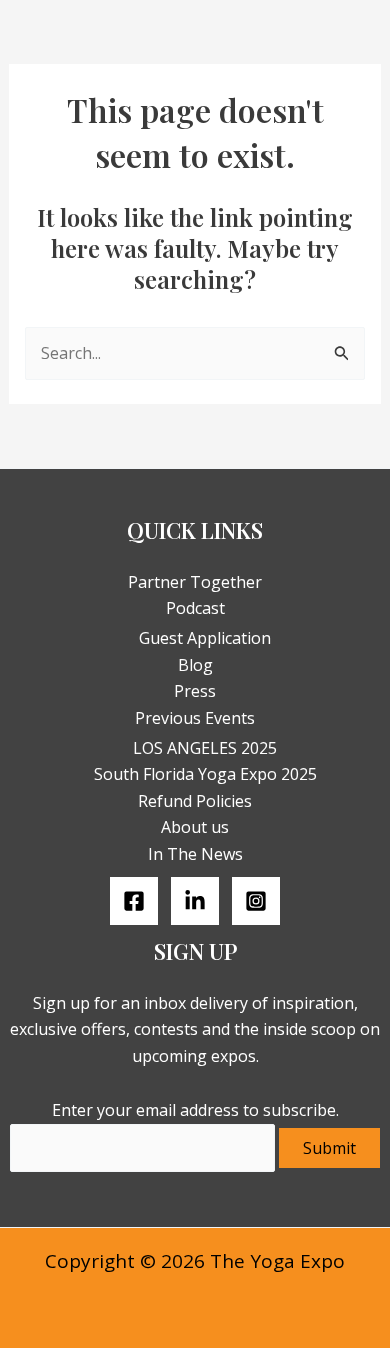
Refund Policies (195, 801)
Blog (195, 665)
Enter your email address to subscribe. (195, 1110)
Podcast (195, 608)
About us (195, 827)
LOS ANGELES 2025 (205, 748)
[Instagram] (256, 901)
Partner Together (195, 582)
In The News (195, 854)
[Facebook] (134, 901)
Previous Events (195, 718)
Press (195, 691)
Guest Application (205, 638)
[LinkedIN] (195, 901)
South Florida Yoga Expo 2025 (205, 774)
